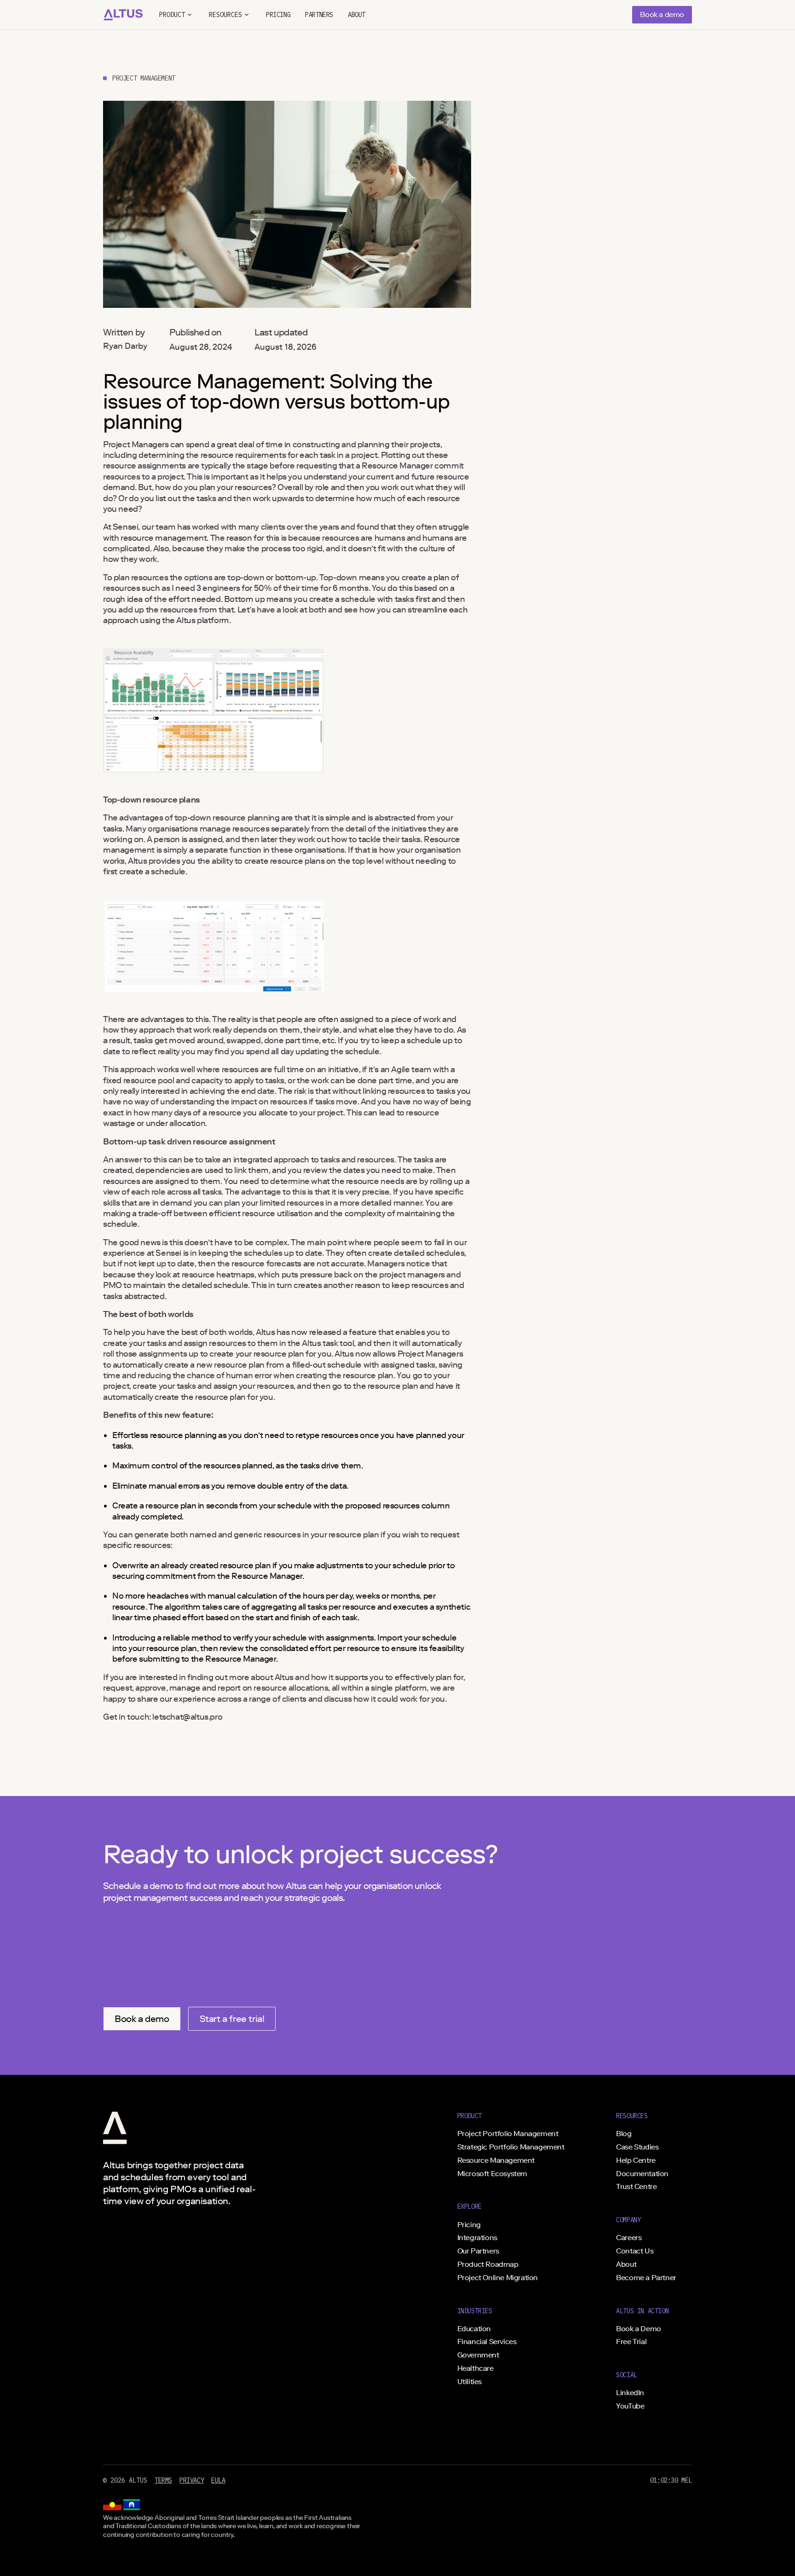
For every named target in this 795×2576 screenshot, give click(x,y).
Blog (624, 2134)
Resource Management (496, 2160)
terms (163, 2480)
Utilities (470, 2382)
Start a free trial (232, 2019)
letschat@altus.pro (187, 1717)
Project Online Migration (498, 2278)
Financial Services (487, 2342)
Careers (629, 2238)
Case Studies (637, 2147)
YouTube (630, 2406)
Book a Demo (639, 2329)
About (626, 2264)
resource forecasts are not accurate (298, 1264)
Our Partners (478, 2251)
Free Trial (631, 2342)
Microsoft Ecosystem (492, 2174)
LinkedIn (630, 2393)
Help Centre (636, 2160)
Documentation (642, 2174)
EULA (218, 2480)
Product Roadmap (488, 2264)
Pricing (469, 2225)
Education (474, 2329)
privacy (192, 2480)
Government (478, 2355)
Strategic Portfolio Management (511, 2147)
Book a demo (662, 14)
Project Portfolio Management (508, 2134)
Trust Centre (636, 2186)
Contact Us (635, 2251)
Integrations (477, 2238)
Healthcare (475, 2368)
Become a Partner (646, 2278)
